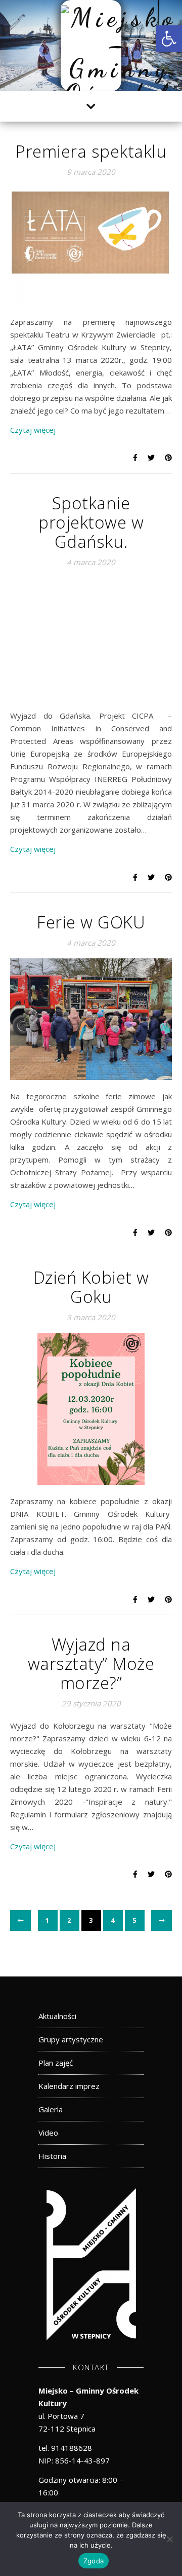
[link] (169, 39)
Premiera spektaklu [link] (91, 151)
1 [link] (48, 1920)
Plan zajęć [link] (56, 2063)
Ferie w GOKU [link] (91, 922)
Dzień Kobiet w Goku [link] (91, 1287)
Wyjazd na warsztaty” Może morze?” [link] (91, 1664)
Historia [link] (52, 2156)
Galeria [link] (51, 2109)
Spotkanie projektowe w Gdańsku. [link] (91, 522)
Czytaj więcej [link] (33, 430)
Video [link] (48, 2133)
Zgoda (94, 2561)
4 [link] (113, 1920)
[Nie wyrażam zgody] (169, 2539)
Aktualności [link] (57, 2016)
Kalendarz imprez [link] (69, 2086)
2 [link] (70, 1920)
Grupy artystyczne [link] (71, 2039)
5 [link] (135, 1920)
